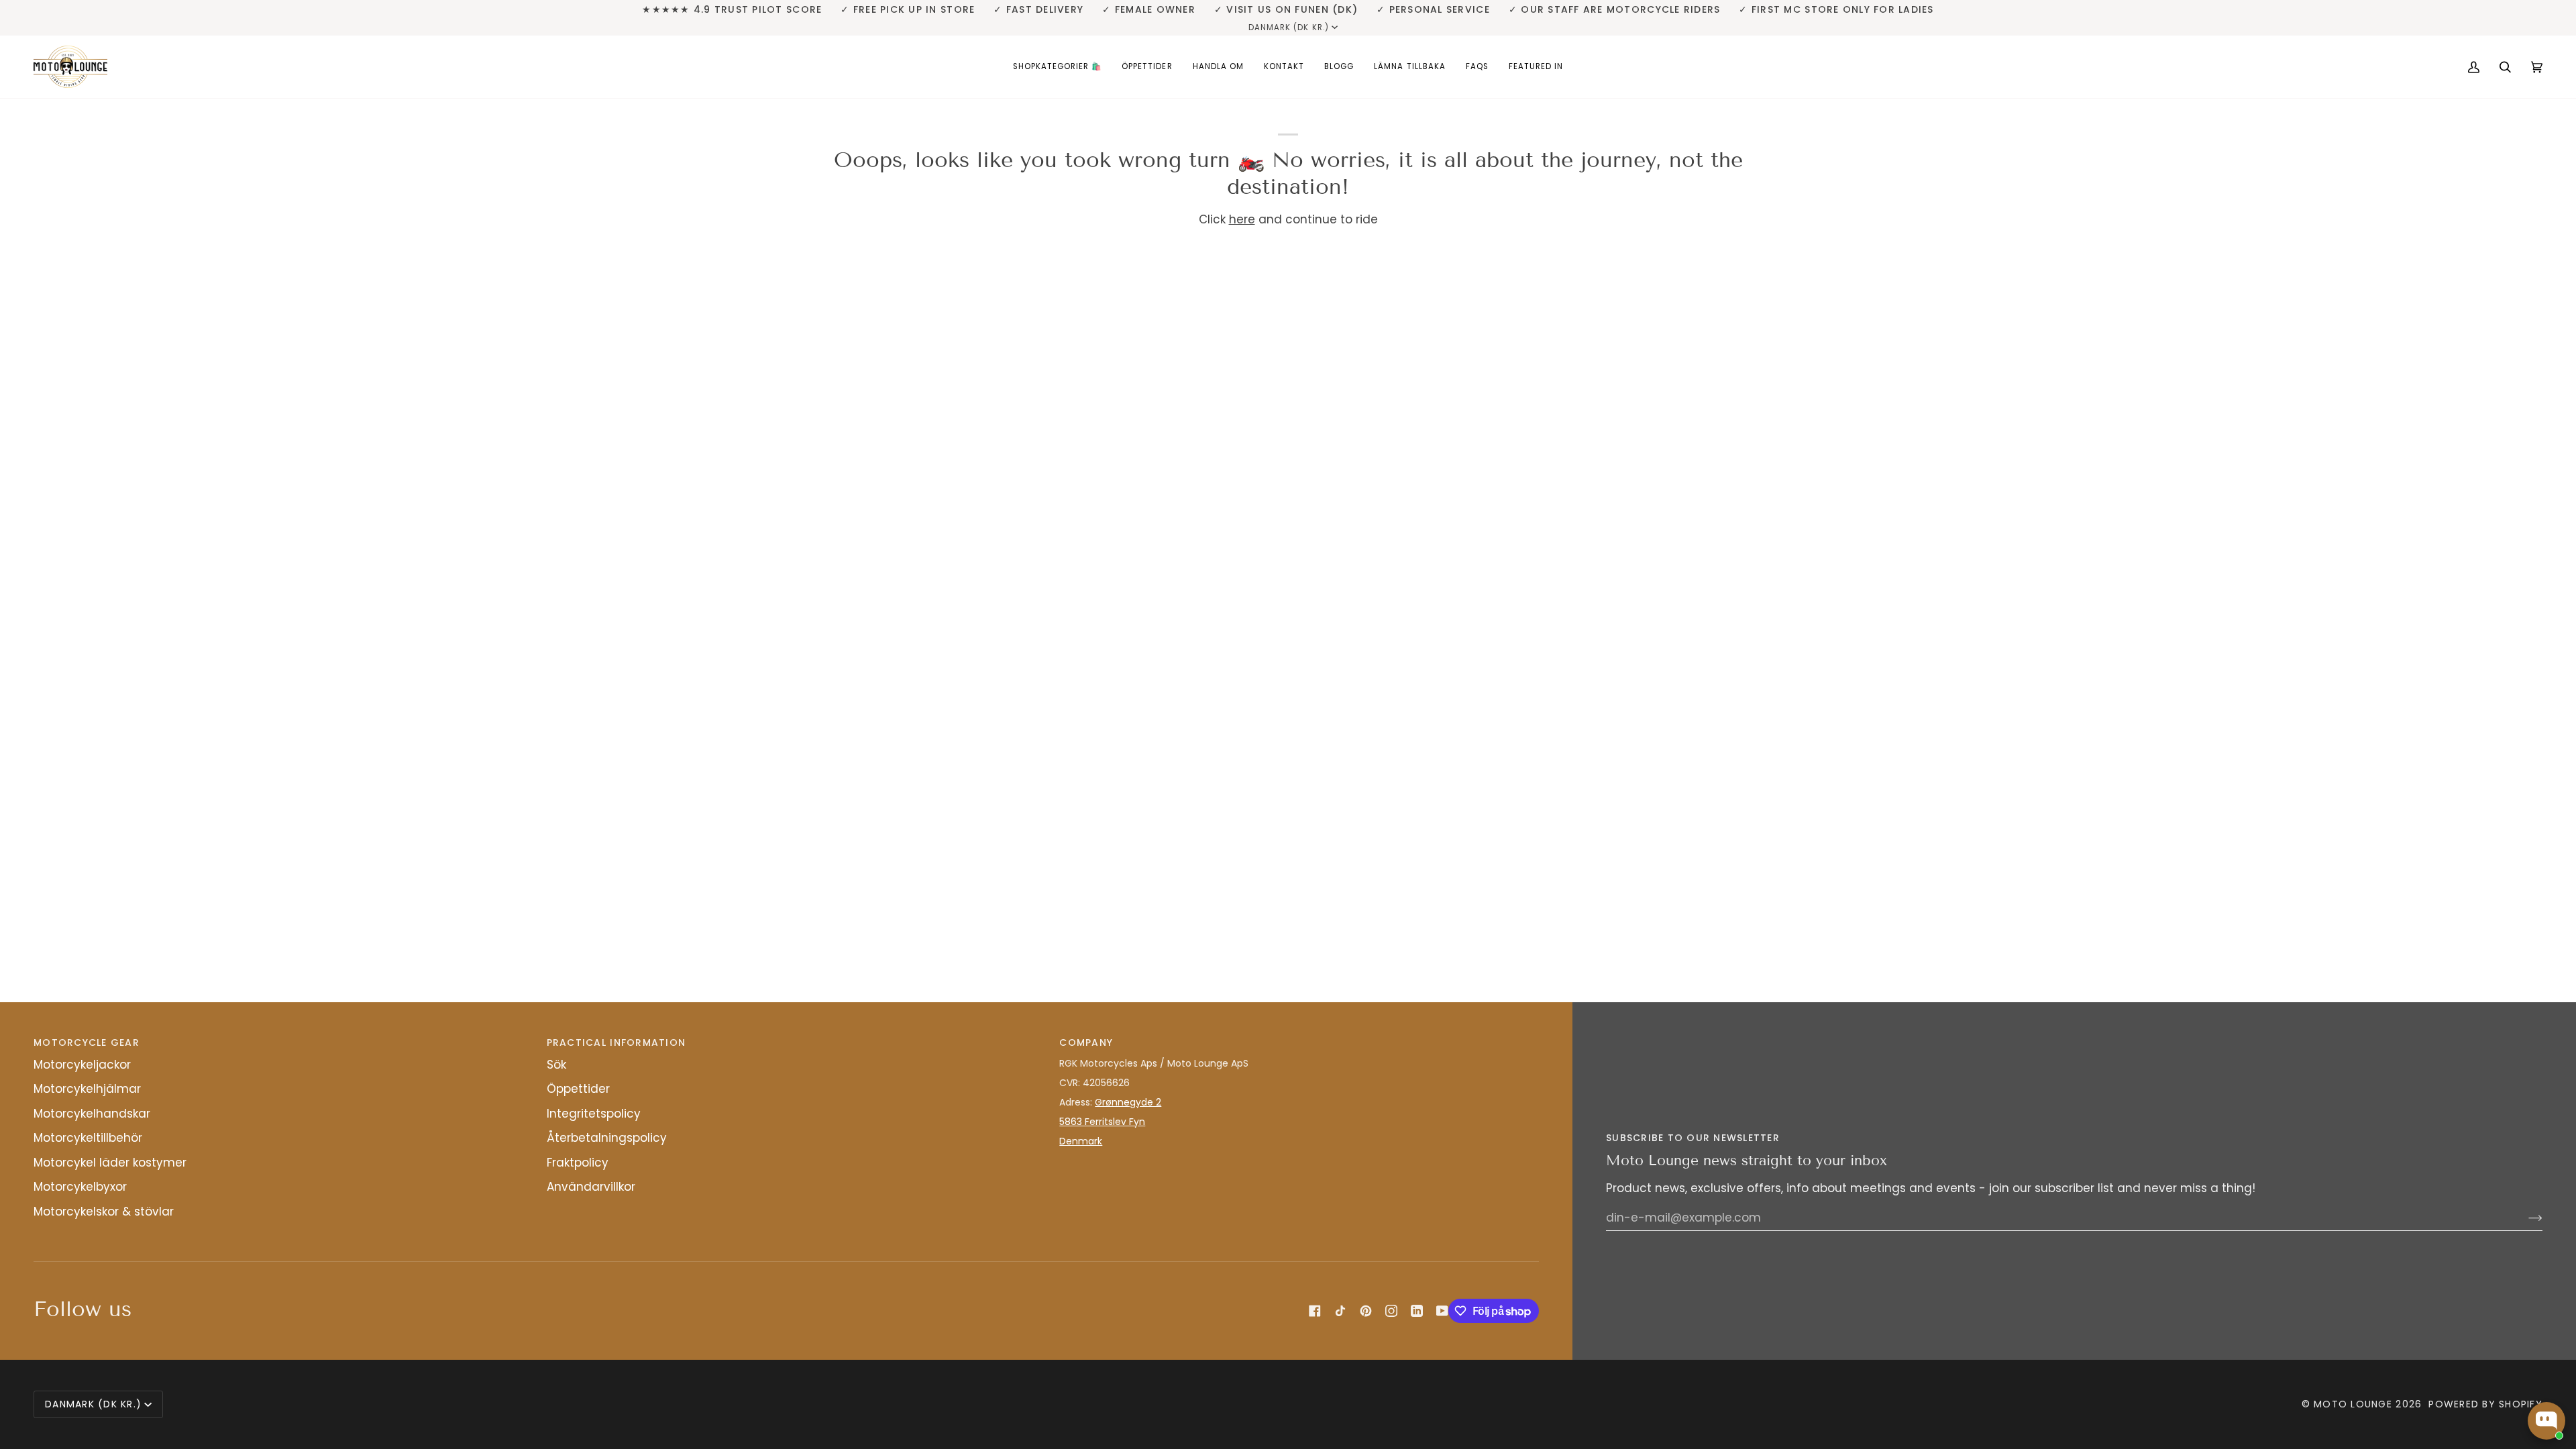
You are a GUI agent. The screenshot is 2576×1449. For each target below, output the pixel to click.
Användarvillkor (591, 1187)
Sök (556, 1065)
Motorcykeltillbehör (88, 1138)
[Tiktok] (1340, 1311)
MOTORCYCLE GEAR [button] (87, 1042)
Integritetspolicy (594, 1114)
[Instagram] (1391, 1311)
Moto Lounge (2355, 1404)
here (1242, 219)
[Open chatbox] (2546, 1421)
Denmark (1081, 1141)
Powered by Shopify (2485, 1404)
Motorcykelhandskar (92, 1114)
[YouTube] (1442, 1311)
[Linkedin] (1417, 1311)
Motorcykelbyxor (80, 1187)
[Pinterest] (1366, 1311)
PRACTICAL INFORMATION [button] (616, 1042)
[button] (1058, 67)
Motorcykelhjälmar (87, 1089)
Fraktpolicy (578, 1163)
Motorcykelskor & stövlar (104, 1212)
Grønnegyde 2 (1128, 1102)
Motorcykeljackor (82, 1065)
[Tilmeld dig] (2525, 1218)
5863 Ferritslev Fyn (1102, 1122)
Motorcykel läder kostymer (110, 1163)
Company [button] (1086, 1042)
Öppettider (578, 1089)
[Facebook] (1315, 1311)
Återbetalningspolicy (607, 1138)
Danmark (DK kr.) (1289, 28)
